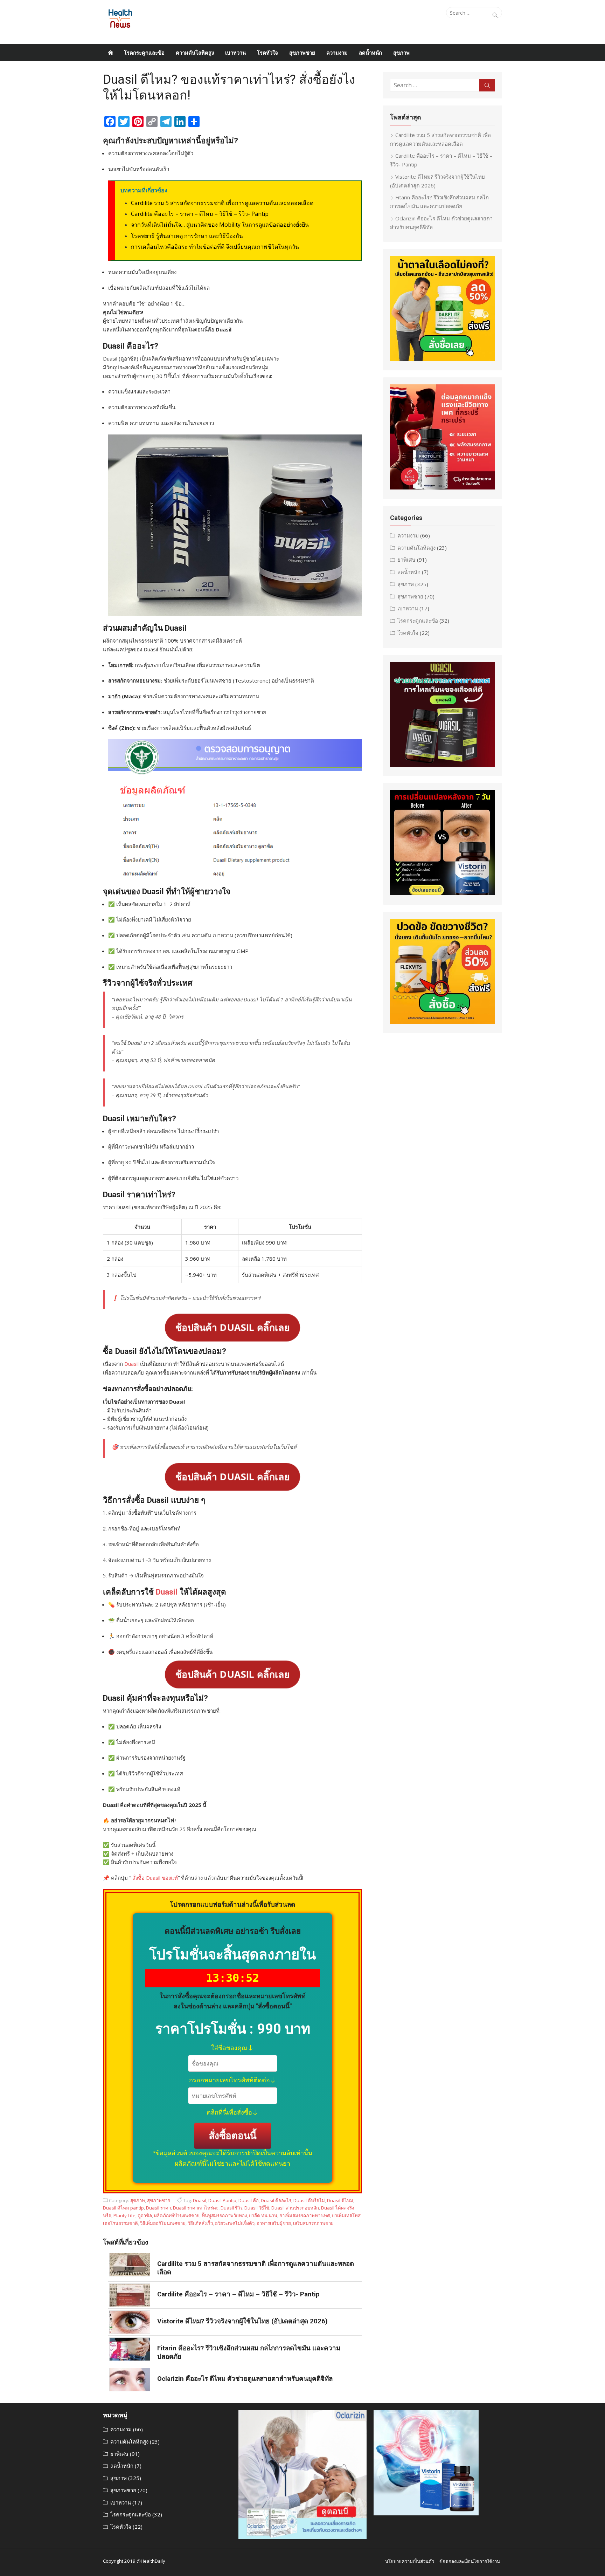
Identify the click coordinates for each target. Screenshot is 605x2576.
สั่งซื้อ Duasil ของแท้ (154, 1878)
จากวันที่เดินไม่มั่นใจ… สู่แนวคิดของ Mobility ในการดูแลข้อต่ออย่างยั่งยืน (220, 225)
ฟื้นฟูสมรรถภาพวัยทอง (224, 2215)
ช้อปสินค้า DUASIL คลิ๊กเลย (233, 1327)
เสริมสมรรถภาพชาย (313, 2223)
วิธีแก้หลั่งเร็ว (200, 2223)
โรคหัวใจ (267, 53)
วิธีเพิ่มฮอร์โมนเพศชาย (163, 2223)
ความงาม (337, 53)
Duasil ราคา (158, 2208)
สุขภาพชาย (302, 53)
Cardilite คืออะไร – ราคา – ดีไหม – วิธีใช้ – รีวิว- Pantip (200, 214)
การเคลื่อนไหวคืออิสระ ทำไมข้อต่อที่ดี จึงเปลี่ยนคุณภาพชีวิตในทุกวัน (215, 247)
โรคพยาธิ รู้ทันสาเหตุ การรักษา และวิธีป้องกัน (187, 236)
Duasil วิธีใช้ (257, 2208)
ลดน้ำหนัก (370, 53)
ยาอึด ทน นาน (263, 2215)
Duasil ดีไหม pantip (123, 2208)
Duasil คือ (249, 2200)
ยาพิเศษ (406, 560)
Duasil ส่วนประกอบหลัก (295, 2208)
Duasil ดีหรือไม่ (309, 2200)
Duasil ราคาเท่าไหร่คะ (196, 2208)
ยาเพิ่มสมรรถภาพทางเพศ (305, 2215)
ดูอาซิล (145, 2215)
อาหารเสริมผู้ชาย (274, 2223)
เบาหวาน (235, 53)
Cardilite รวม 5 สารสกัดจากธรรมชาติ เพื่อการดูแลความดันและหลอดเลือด (222, 203)
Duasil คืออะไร (276, 2200)
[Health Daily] (111, 53)
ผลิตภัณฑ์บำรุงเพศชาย (177, 2215)
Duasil (131, 1364)
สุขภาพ (401, 53)
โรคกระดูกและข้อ (144, 53)
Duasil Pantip (222, 2200)
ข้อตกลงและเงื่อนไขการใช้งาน (470, 2561)
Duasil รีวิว (231, 2208)
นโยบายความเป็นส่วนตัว (410, 2561)
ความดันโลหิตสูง (195, 53)
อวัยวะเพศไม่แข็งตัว (235, 2223)
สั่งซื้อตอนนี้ (232, 2135)
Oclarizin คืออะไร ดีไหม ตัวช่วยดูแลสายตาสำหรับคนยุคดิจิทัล (245, 2379)
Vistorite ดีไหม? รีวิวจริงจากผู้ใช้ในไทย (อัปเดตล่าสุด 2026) (242, 2321)
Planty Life (124, 2215)
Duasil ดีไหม (340, 2200)
